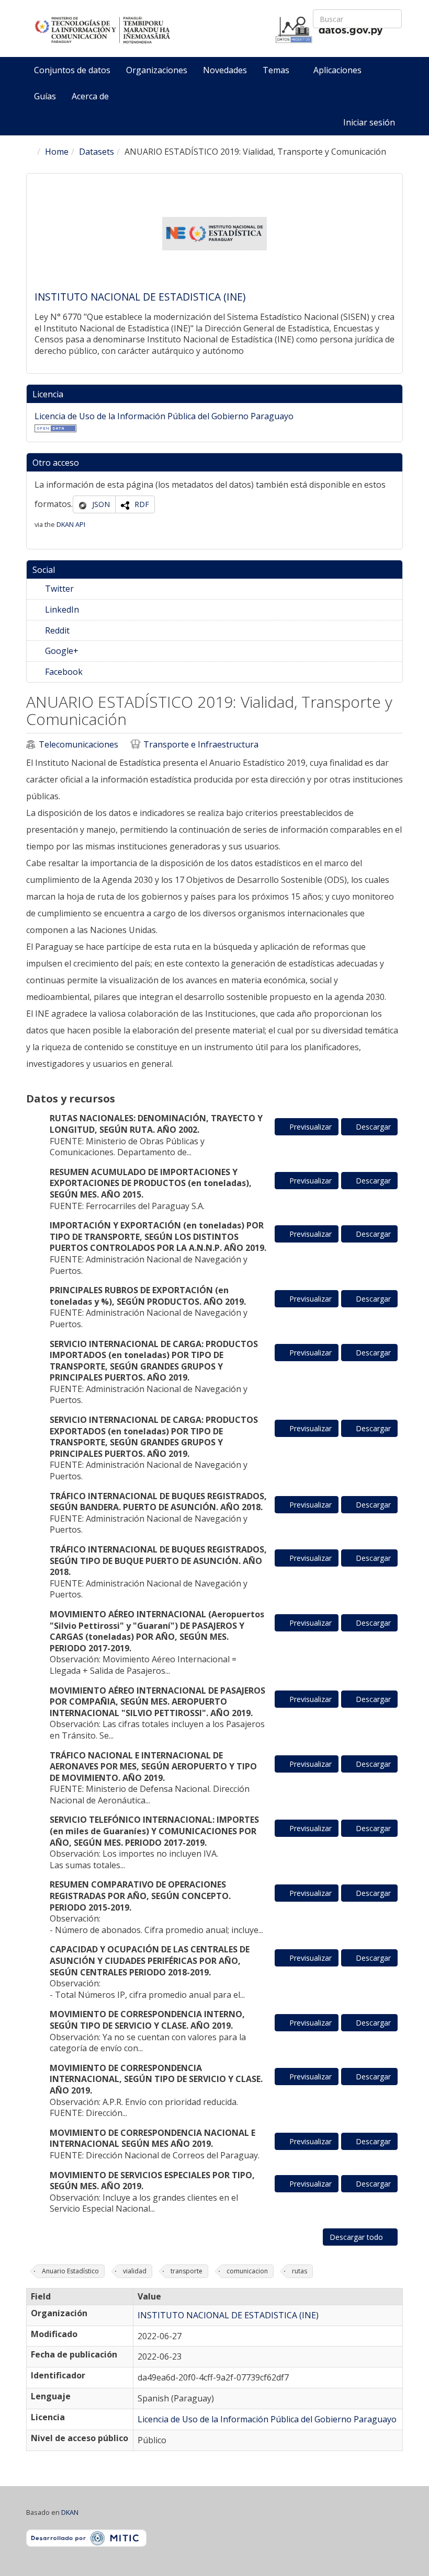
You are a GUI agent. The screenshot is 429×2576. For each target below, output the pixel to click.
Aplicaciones (338, 70)
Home (57, 152)
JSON (101, 504)
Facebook (63, 672)
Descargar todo (357, 2237)
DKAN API (71, 524)
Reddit (56, 630)
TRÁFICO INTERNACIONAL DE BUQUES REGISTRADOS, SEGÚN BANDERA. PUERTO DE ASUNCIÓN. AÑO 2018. (158, 1502)
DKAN (70, 2512)
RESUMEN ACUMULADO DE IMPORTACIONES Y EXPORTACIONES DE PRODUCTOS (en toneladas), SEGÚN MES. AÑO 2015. (151, 1183)
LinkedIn (61, 609)
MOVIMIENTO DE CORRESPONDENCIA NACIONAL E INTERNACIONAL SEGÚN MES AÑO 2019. (153, 2138)
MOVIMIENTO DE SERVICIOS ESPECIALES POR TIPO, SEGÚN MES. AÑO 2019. (152, 2181)
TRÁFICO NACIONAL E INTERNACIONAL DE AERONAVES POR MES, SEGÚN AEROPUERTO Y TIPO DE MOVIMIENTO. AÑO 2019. (153, 1767)
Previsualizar (309, 1127)
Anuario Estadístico (70, 2271)
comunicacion (247, 2271)
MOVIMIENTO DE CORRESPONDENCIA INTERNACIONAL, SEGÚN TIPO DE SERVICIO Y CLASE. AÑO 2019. (156, 2079)
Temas (277, 70)
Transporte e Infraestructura (201, 745)
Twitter (58, 589)
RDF (142, 504)
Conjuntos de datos (72, 70)
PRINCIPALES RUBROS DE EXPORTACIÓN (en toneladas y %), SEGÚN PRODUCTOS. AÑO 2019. (148, 1296)
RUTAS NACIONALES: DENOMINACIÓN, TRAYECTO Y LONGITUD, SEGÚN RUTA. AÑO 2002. (156, 1124)
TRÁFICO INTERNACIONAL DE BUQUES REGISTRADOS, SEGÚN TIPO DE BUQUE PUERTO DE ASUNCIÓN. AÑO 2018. (158, 1561)
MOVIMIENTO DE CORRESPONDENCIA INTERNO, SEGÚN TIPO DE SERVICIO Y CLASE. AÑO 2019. (147, 2020)
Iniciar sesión (369, 122)
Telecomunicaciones (78, 745)
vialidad (135, 2271)
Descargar (372, 1127)
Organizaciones (157, 70)
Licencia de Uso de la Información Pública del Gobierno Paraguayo (164, 416)
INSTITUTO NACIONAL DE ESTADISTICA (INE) (140, 297)
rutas (300, 2271)
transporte (187, 2271)
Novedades (225, 70)
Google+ (61, 651)
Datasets (97, 152)
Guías (45, 96)
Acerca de (90, 96)
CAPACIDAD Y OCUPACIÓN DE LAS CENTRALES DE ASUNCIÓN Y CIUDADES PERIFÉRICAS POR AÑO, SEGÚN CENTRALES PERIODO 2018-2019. (150, 1960)
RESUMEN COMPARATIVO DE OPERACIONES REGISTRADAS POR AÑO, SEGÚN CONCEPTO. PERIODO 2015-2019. (140, 1896)
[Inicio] (209, 30)
